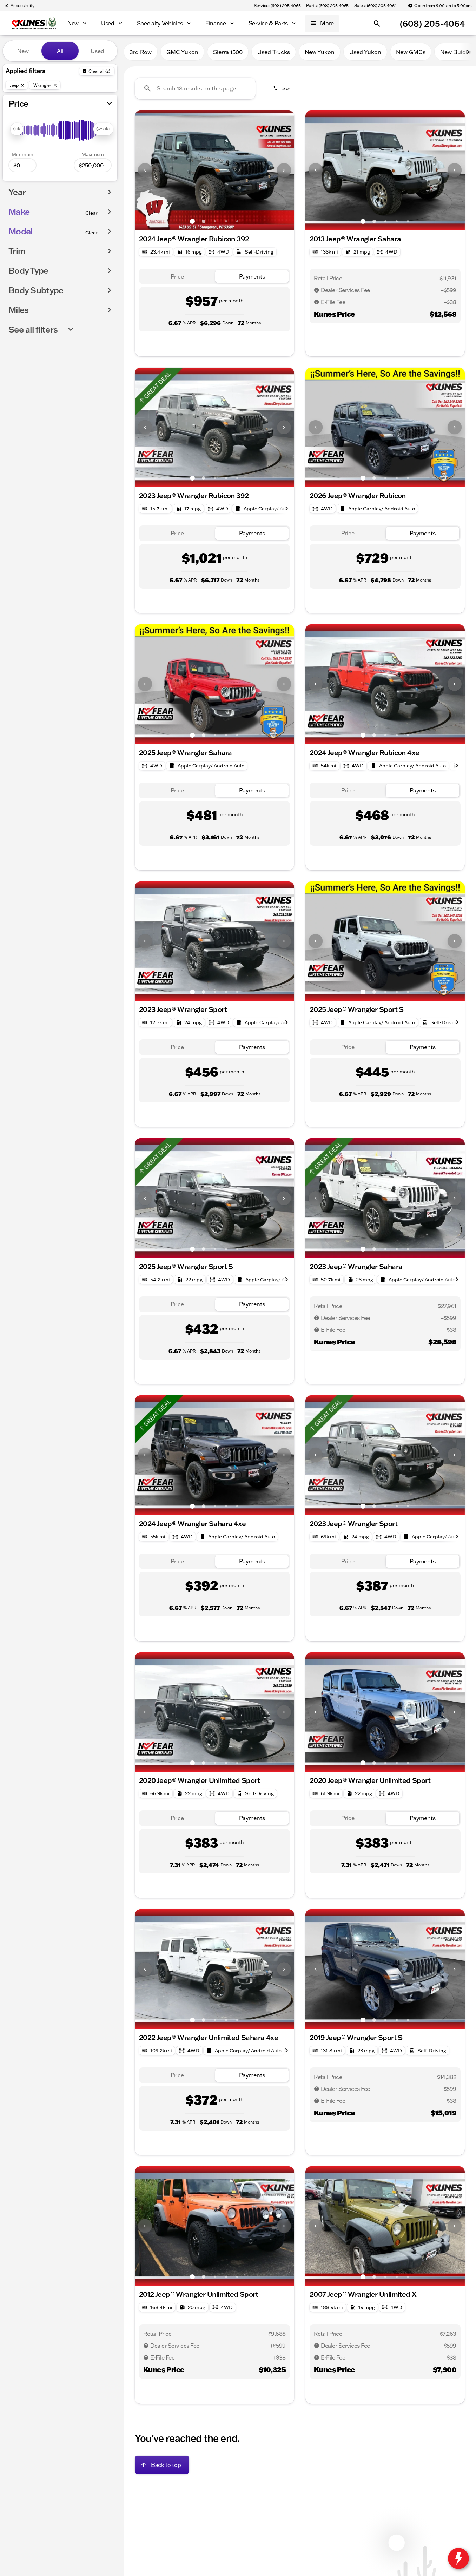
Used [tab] (97, 51)
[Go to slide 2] (204, 221)
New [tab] (23, 51)
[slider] (17, 129)
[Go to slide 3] (215, 221)
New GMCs (411, 52)
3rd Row (141, 52)
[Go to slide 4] (226, 221)
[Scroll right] (468, 52)
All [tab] (60, 51)
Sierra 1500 (228, 52)
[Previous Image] (145, 170)
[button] (147, 170)
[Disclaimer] (317, 290)
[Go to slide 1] (192, 221)
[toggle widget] (458, 2558)
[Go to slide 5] (237, 221)
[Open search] (377, 24)
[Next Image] (284, 170)
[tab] (177, 277)
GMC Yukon (182, 52)
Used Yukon (365, 52)
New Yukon (320, 52)
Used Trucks (274, 52)
